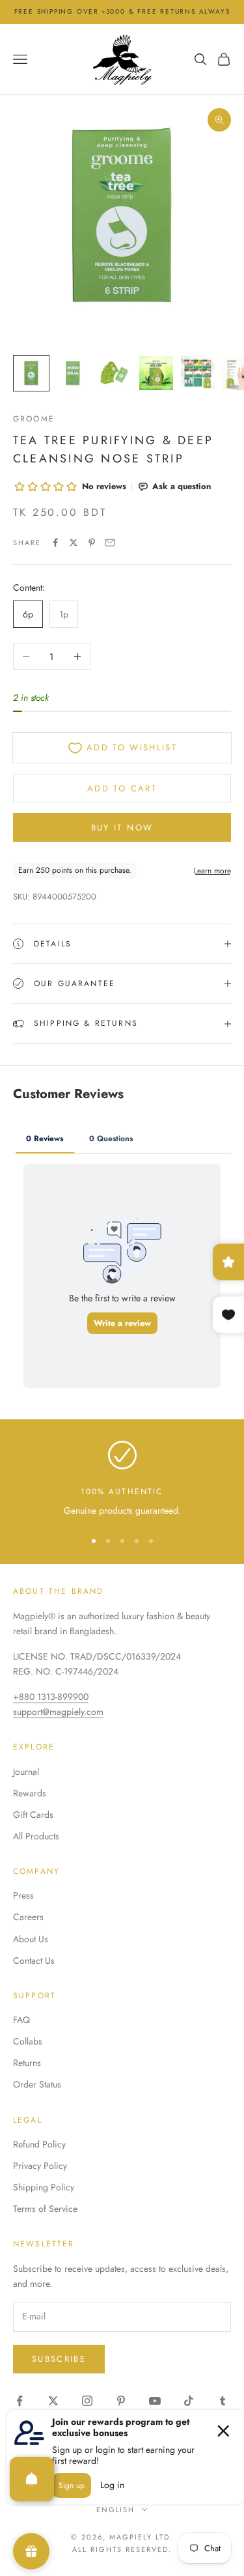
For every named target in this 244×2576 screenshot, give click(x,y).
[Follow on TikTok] (189, 2401)
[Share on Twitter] (74, 543)
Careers (28, 1917)
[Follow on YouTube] (155, 2401)
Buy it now (122, 828)
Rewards (30, 1793)
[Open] (32, 2479)
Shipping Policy (44, 2187)
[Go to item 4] (156, 373)
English (116, 2510)
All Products (36, 1836)
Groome (34, 419)
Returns (27, 2063)
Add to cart (122, 788)
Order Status (37, 2084)
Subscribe (59, 2359)
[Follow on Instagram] (87, 2401)
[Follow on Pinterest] (121, 2401)
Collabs (28, 2041)
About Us (31, 1939)
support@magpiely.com (58, 1712)
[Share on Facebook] (55, 543)
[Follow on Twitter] (53, 2401)
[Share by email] (110, 543)
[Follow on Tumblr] (223, 2401)
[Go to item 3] (115, 373)
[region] (122, 1479)
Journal (26, 1772)
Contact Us (34, 1960)
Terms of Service (45, 2209)
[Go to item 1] (31, 373)
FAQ (21, 2020)
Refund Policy (39, 2144)
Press (23, 1895)
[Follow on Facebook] (20, 2401)
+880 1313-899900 (51, 1697)
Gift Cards (33, 1815)
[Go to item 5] (198, 373)
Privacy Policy (40, 2166)
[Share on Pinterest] (92, 543)
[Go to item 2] (73, 373)
